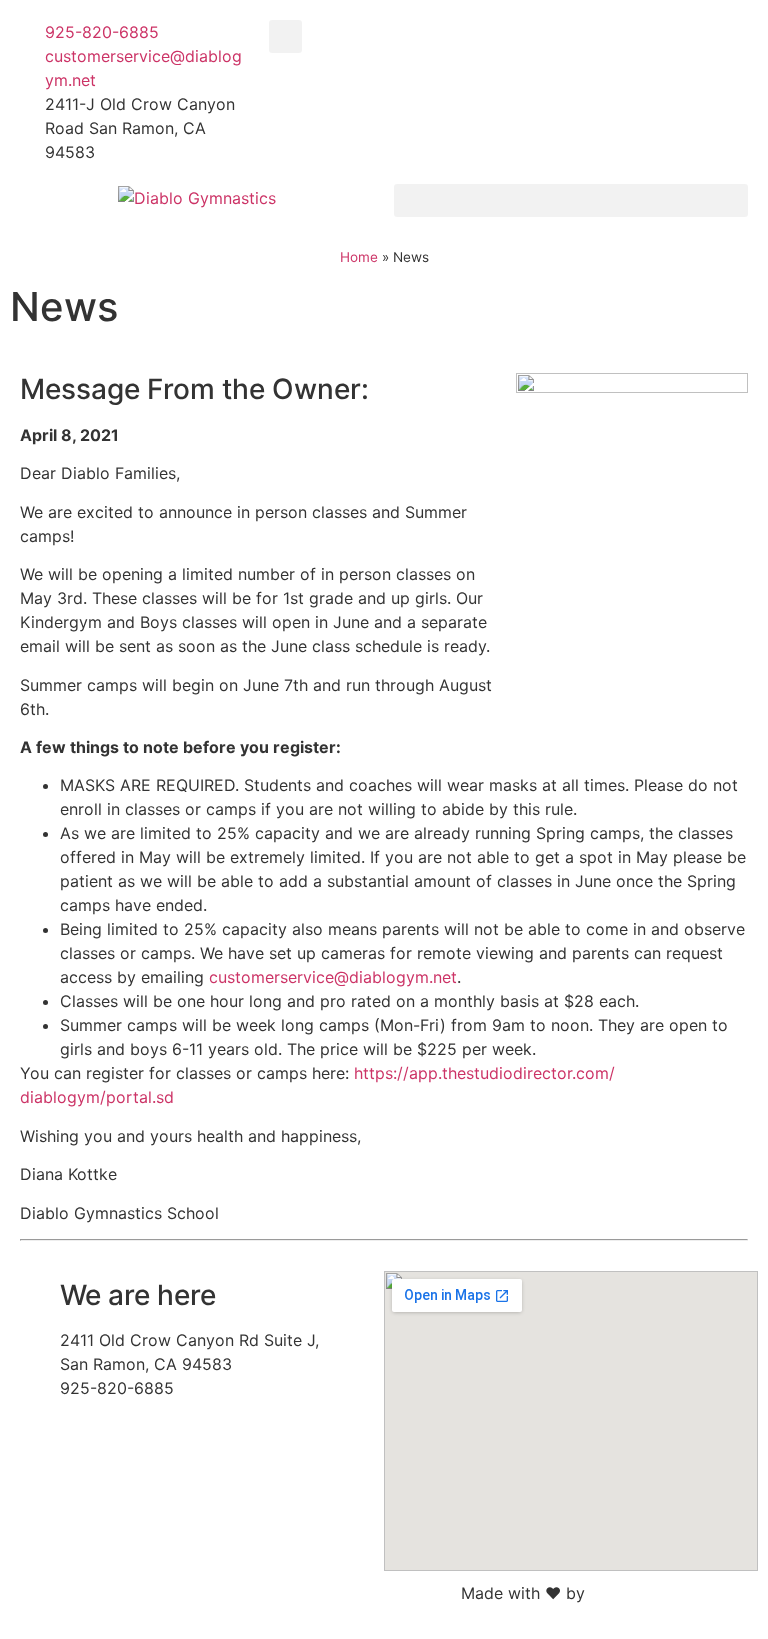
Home (359, 257)
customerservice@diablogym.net (333, 977)
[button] (285, 36)
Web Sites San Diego (669, 1593)
